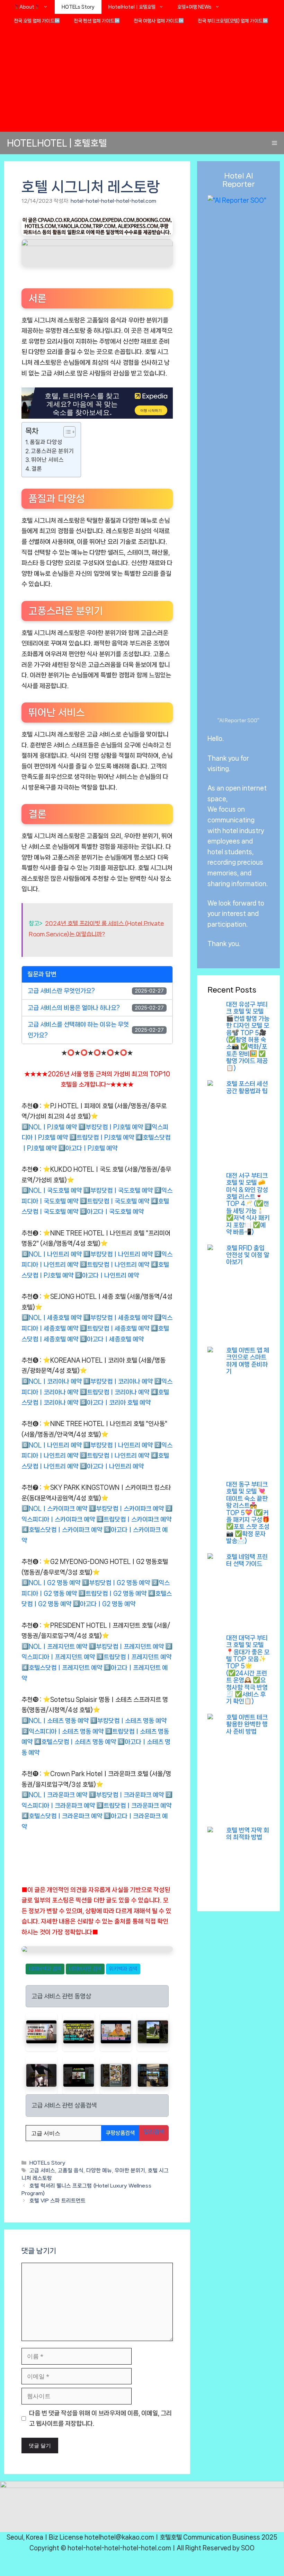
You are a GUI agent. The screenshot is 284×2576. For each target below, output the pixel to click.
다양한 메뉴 (99, 2171)
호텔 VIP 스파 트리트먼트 (57, 2201)
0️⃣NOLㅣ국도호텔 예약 (52, 1190)
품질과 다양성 (46, 442)
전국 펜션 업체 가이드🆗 (97, 21)
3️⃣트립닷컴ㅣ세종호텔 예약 (114, 1328)
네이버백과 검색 (45, 1969)
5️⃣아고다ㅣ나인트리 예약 (107, 1275)
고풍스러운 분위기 (52, 451)
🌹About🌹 (27, 7)
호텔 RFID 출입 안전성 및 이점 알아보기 (248, 1255)
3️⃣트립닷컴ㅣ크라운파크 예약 (134, 1806)
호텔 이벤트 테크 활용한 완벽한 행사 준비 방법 (247, 1724)
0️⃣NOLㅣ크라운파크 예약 (54, 1795)
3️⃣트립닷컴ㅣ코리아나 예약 (114, 1392)
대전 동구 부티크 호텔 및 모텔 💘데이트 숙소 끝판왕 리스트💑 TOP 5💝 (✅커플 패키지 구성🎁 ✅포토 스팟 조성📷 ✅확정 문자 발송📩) (248, 1513)
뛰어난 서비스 (47, 460)
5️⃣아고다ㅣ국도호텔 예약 (112, 1212)
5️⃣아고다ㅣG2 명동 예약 (104, 1604)
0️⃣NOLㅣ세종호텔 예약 (52, 1318)
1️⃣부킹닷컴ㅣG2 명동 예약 (116, 1583)
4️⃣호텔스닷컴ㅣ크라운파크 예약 (62, 1816)
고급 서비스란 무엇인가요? (61, 991)
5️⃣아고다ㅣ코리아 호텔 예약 (115, 1403)
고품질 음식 (71, 2171)
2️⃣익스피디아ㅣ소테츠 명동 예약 (63, 1731)
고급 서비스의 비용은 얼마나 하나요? (74, 1008)
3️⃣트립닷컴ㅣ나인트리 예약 (114, 1265)
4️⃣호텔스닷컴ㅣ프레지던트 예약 (62, 1668)
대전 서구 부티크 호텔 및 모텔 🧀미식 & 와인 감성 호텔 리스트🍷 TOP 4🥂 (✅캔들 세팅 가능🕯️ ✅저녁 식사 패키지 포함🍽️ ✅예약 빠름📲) (248, 1204)
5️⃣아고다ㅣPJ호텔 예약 (88, 1148)
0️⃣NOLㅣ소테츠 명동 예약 (55, 1721)
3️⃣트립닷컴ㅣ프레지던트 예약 (134, 1657)
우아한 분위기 (130, 2171)
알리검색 (154, 2132)
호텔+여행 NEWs (194, 7)
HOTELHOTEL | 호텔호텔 (57, 143)
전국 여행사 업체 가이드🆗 (159, 21)
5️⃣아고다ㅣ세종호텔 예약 (112, 1339)
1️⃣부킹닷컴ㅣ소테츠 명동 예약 (128, 1721)
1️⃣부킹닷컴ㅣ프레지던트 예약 (126, 1647)
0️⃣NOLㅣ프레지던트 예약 (54, 1647)
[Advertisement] (142, 80)
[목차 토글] (66, 432)
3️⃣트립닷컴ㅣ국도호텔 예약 (114, 1201)
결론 (37, 469)
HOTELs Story (78, 7)
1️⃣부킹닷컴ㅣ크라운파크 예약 (126, 1795)
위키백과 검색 (123, 1969)
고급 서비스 (42, 2171)
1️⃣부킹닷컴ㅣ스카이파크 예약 (126, 1509)
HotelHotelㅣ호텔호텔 (132, 7)
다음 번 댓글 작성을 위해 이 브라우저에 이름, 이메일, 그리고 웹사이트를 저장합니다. (100, 2418)
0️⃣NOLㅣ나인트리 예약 (52, 1254)
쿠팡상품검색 (120, 2133)
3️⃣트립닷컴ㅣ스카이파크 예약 (134, 1519)
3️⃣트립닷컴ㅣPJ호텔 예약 (102, 1137)
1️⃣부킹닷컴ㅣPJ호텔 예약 (111, 1127)
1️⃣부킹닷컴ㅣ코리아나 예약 (118, 1381)
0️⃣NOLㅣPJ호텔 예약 (49, 1127)
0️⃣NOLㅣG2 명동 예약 (51, 1583)
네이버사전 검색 (85, 1969)
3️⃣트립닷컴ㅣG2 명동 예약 (112, 1593)
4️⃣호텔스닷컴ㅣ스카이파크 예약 (62, 1530)
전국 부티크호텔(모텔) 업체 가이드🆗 (233, 21)
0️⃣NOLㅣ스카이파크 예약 (54, 1509)
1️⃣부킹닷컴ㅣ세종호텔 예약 (118, 1318)
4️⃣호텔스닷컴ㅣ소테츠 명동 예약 (75, 1742)
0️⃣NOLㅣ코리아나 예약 (52, 1381)
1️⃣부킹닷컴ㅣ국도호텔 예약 (118, 1190)
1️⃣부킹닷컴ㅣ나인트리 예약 (118, 1254)
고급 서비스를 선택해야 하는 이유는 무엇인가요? (78, 1030)
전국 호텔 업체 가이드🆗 (37, 21)
